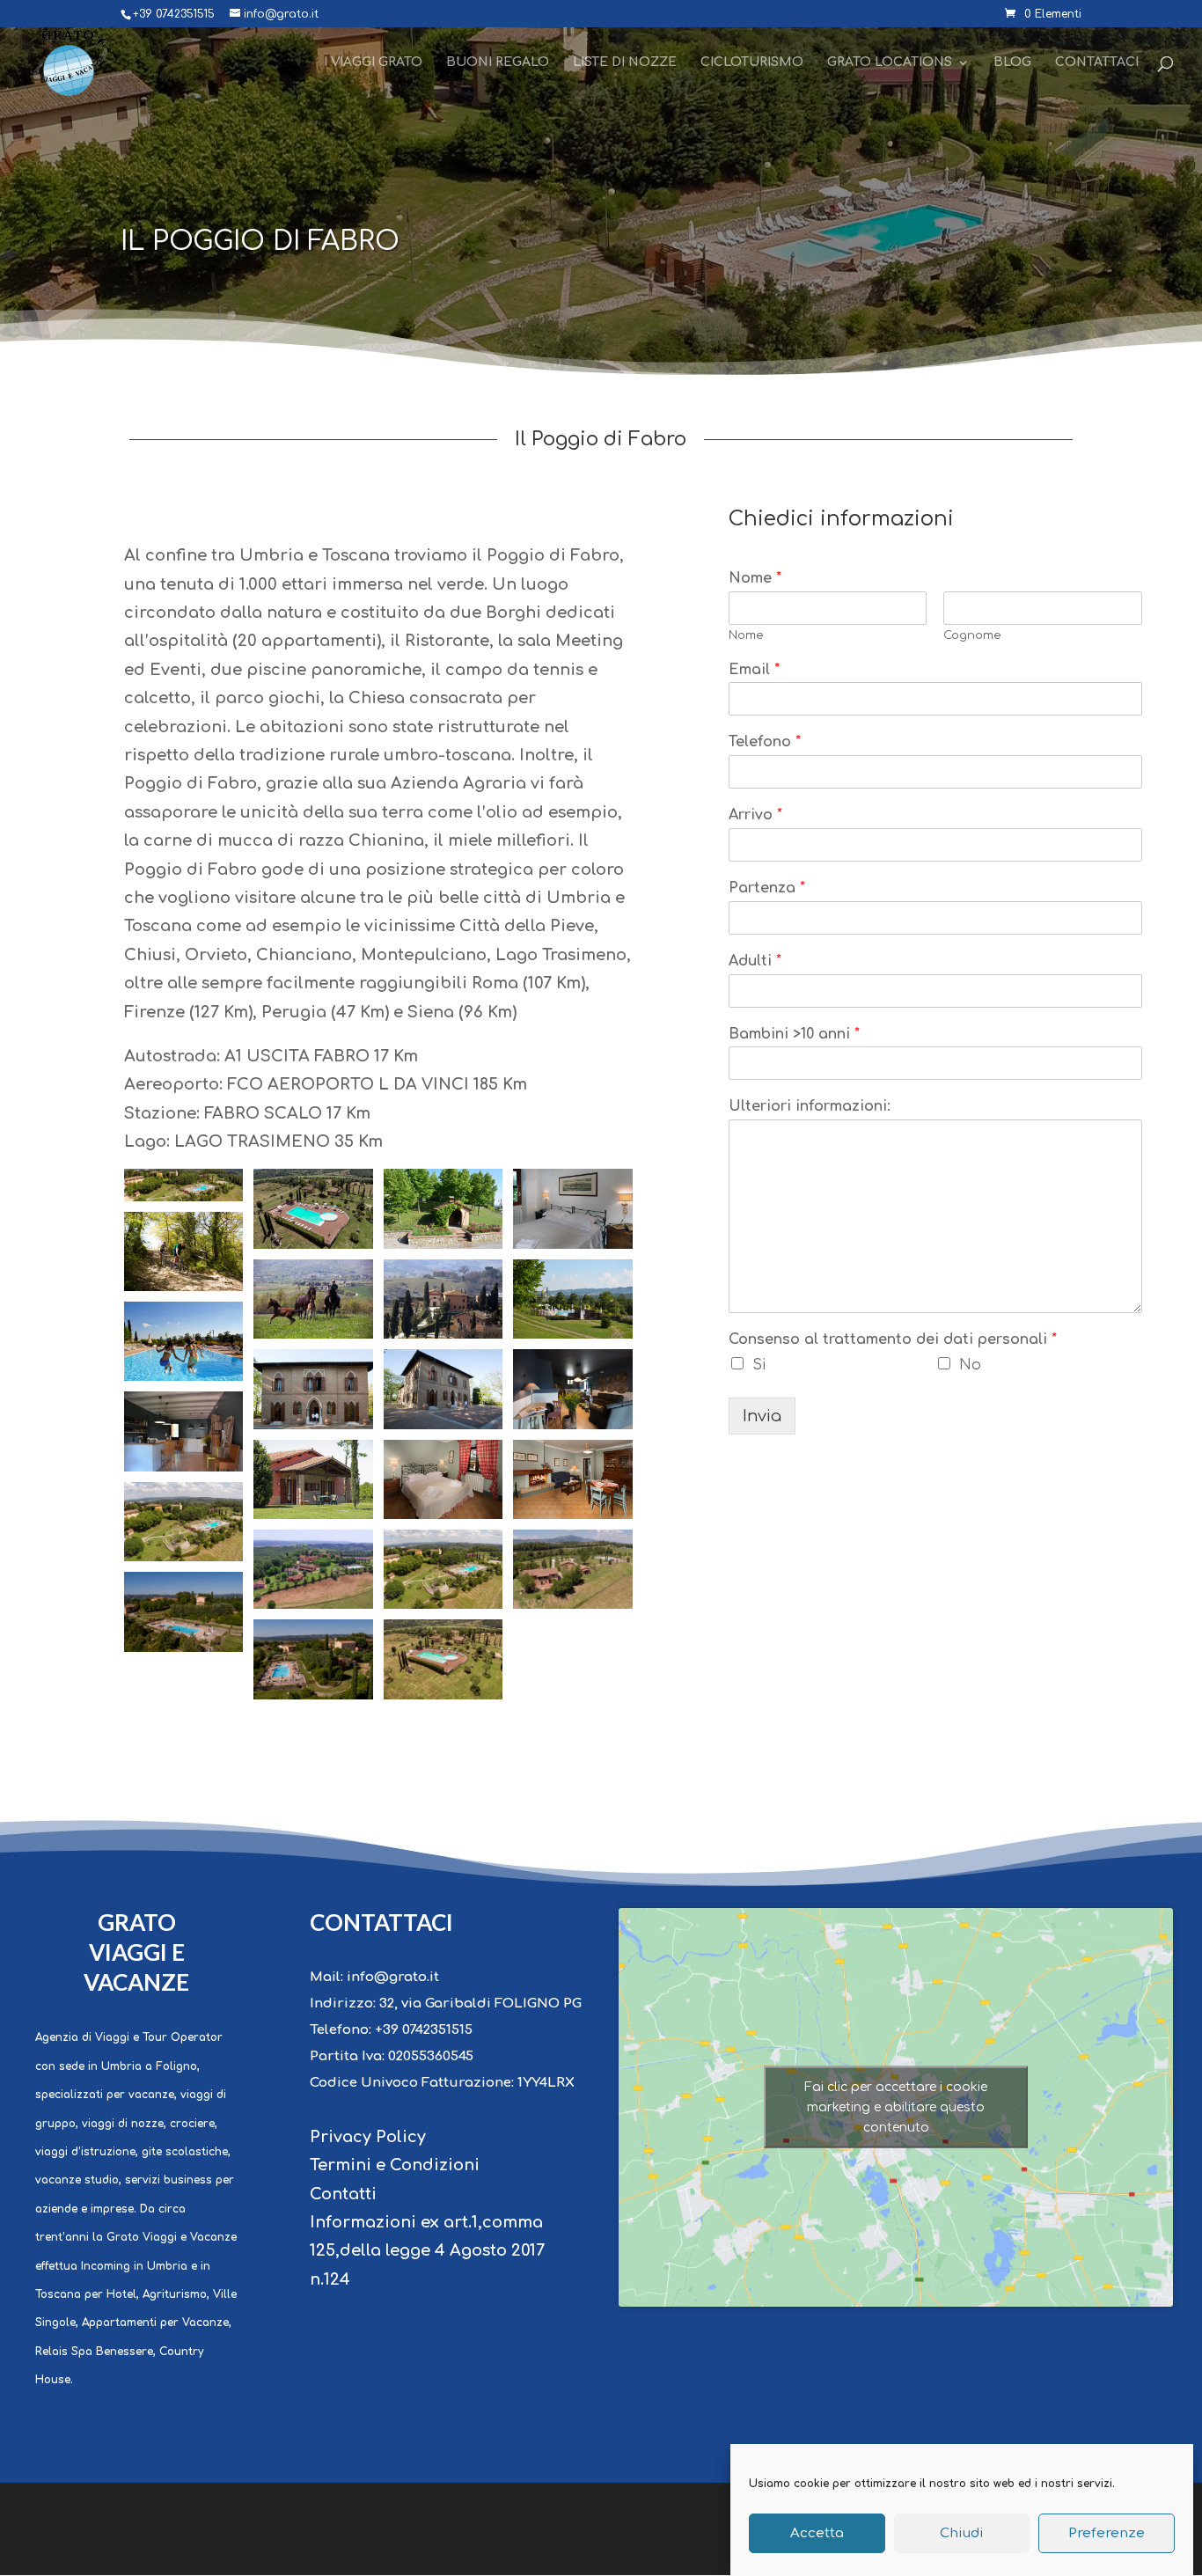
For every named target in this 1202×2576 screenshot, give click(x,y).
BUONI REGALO (498, 62)
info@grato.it (393, 1977)
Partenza (767, 888)
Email (754, 670)
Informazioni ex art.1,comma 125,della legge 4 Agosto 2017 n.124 (427, 2251)
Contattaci (1097, 62)
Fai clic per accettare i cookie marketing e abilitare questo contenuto (896, 2107)
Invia (762, 1416)
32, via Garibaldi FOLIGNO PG (480, 2004)
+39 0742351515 (424, 2030)
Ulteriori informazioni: (810, 1106)
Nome (755, 578)
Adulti (755, 961)
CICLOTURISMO (752, 62)
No (970, 1365)
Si (759, 1365)
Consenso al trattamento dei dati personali (893, 1339)
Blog (1012, 62)
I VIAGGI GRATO (373, 62)
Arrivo (755, 815)
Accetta (817, 2533)
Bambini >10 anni (794, 1034)
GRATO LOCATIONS (890, 62)
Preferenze (1107, 2533)
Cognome (972, 635)
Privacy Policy (368, 2137)
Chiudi (962, 2533)
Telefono (765, 742)
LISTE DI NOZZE (625, 62)
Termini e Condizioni (395, 2165)
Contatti (343, 2194)
